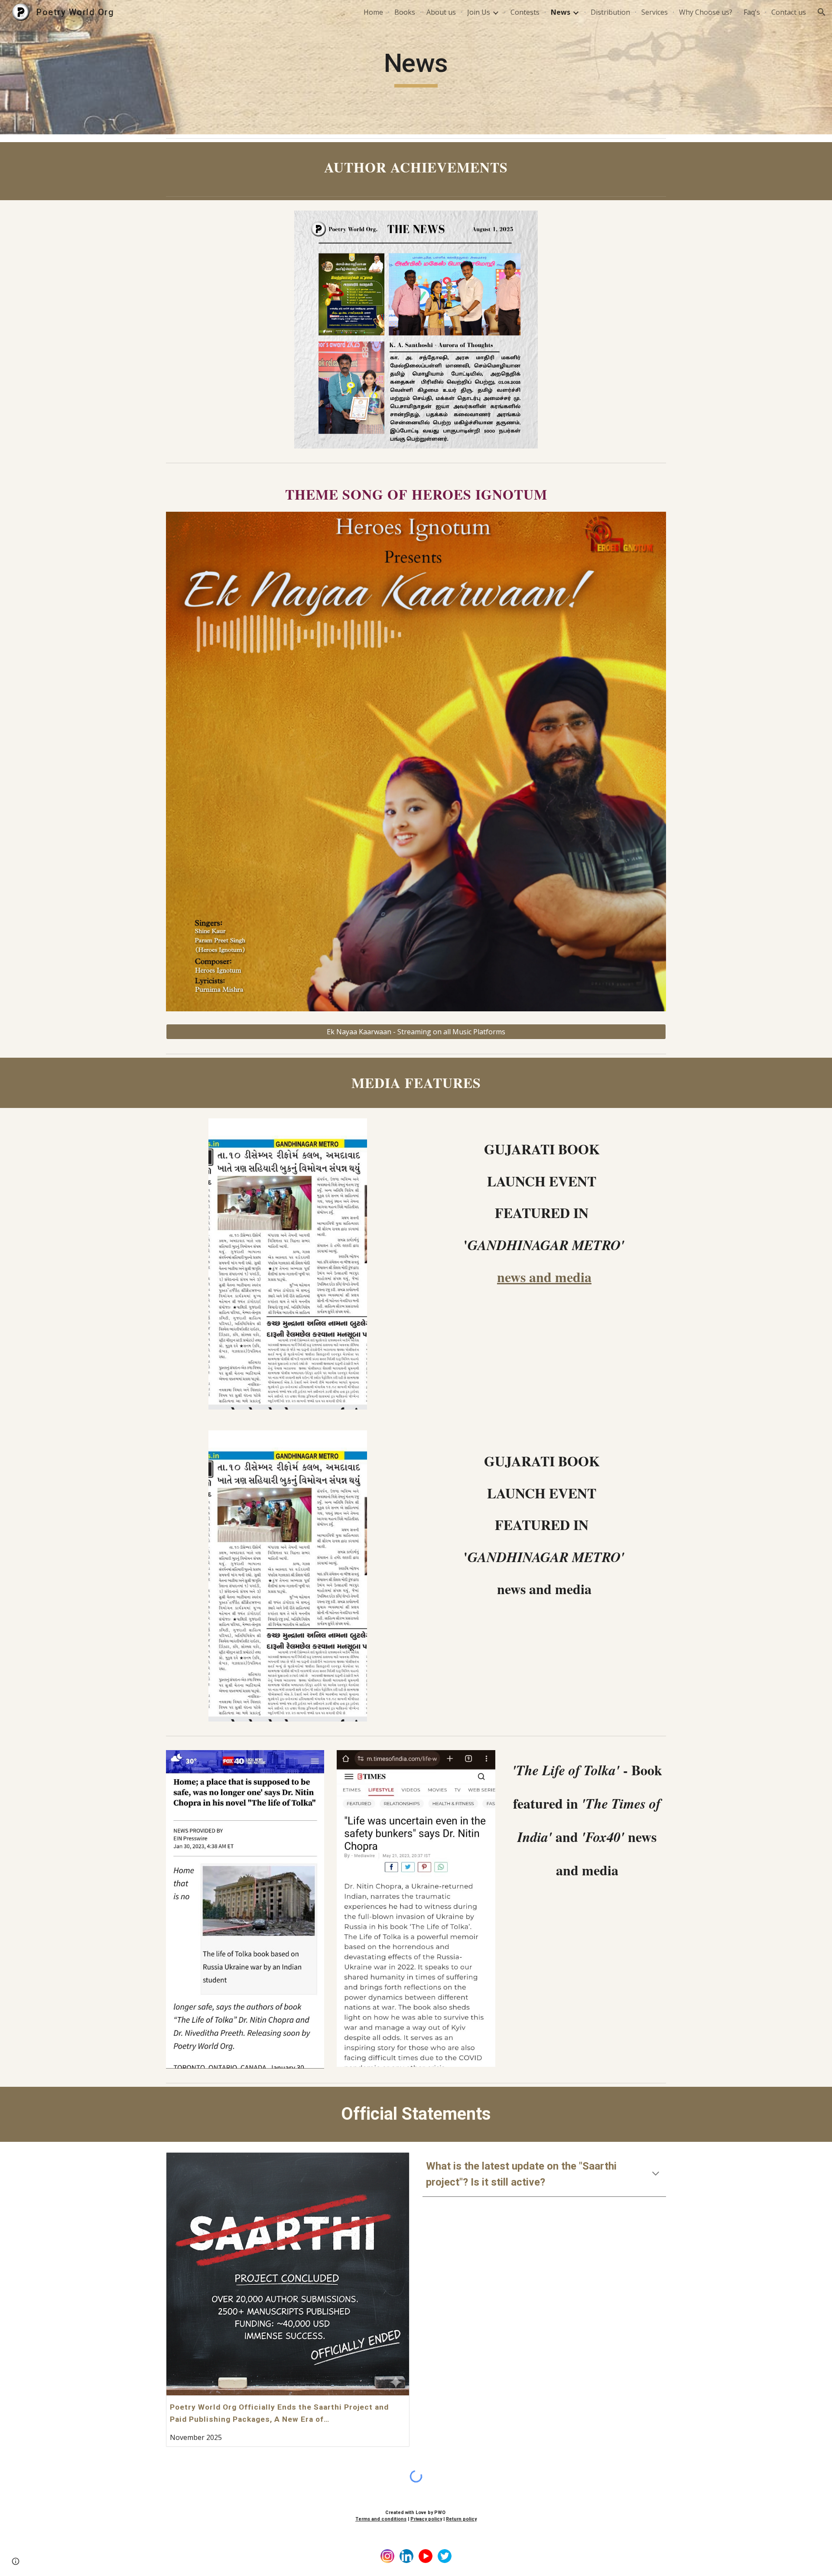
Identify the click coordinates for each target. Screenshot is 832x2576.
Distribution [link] (610, 12)
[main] (416, 67)
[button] (822, 12)
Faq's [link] (752, 12)
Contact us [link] (789, 12)
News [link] (561, 12)
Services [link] (655, 12)
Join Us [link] (479, 12)
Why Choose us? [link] (706, 12)
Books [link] (405, 12)
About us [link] (441, 12)
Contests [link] (525, 12)
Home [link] (373, 12)
